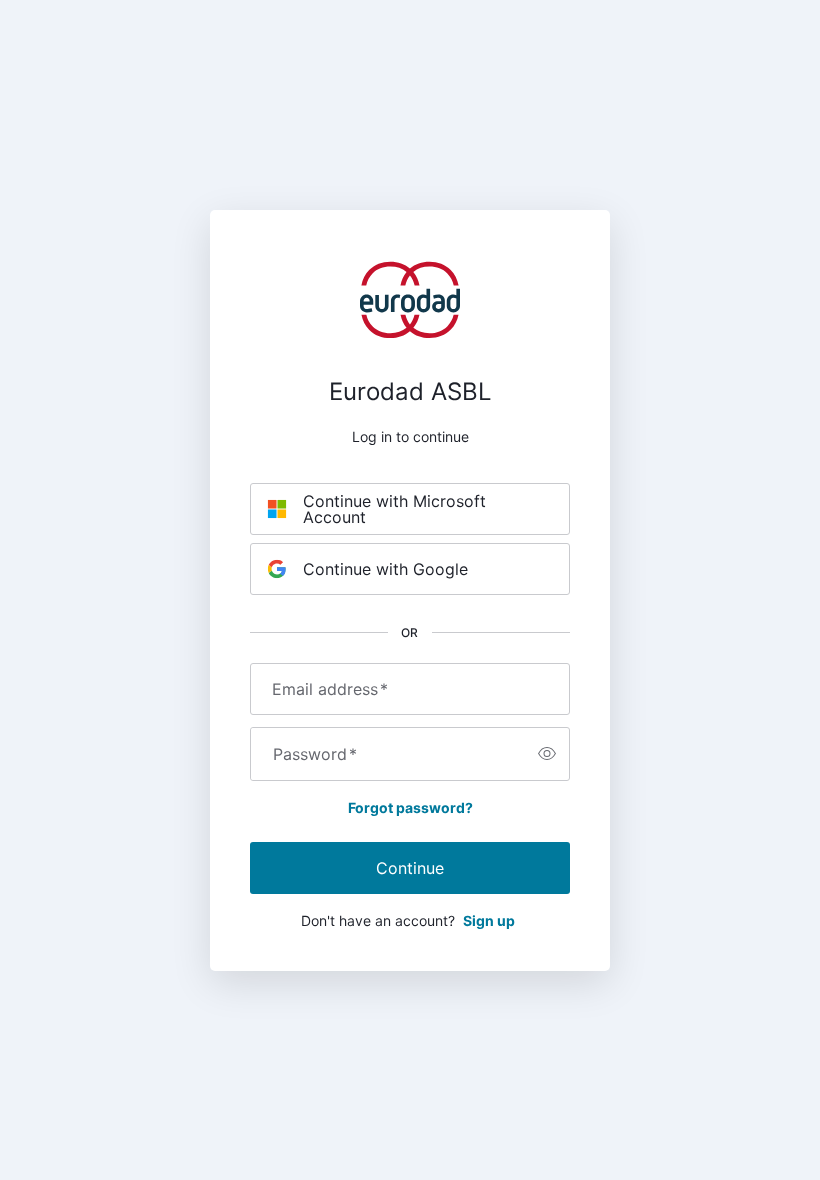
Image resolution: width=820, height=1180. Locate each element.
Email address (330, 689)
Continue (410, 868)
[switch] (547, 754)
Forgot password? (410, 807)
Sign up (489, 920)
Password (315, 754)
